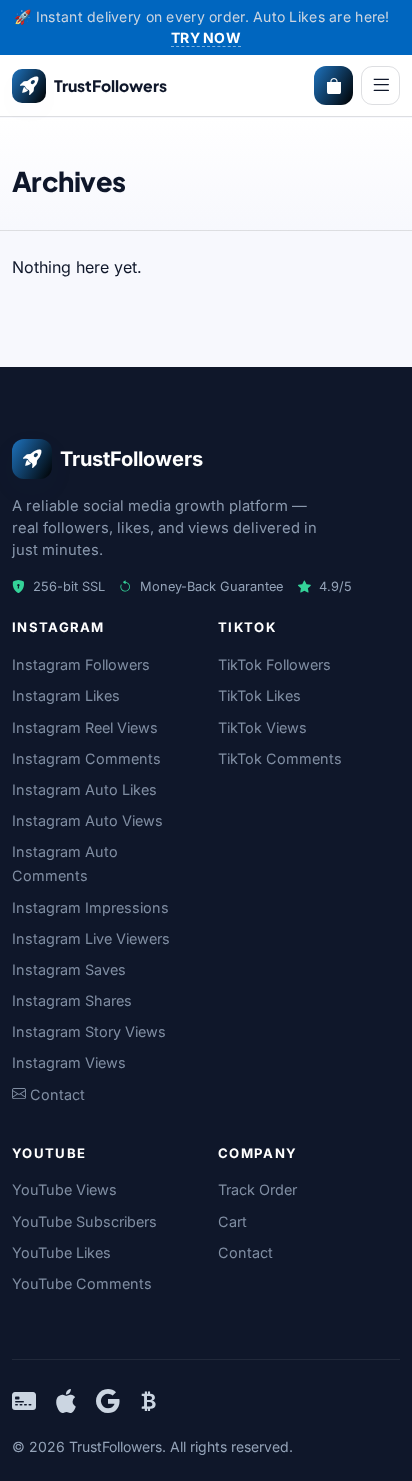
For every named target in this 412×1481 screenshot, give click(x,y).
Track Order (257, 1189)
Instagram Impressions (90, 907)
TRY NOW (206, 37)
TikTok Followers (274, 664)
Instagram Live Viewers (91, 938)
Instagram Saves (69, 969)
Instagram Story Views (89, 1031)
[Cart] (333, 85)
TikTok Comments (280, 758)
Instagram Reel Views (85, 727)
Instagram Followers (81, 664)
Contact (245, 1252)
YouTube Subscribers (84, 1221)
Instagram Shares (72, 1000)
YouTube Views (64, 1189)
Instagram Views (69, 1062)
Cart (232, 1221)
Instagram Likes (66, 695)
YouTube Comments (82, 1283)
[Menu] (380, 85)
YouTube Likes (61, 1252)
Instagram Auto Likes (84, 789)
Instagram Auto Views (87, 820)
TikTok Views (262, 727)
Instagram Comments (86, 758)
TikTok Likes (259, 695)
